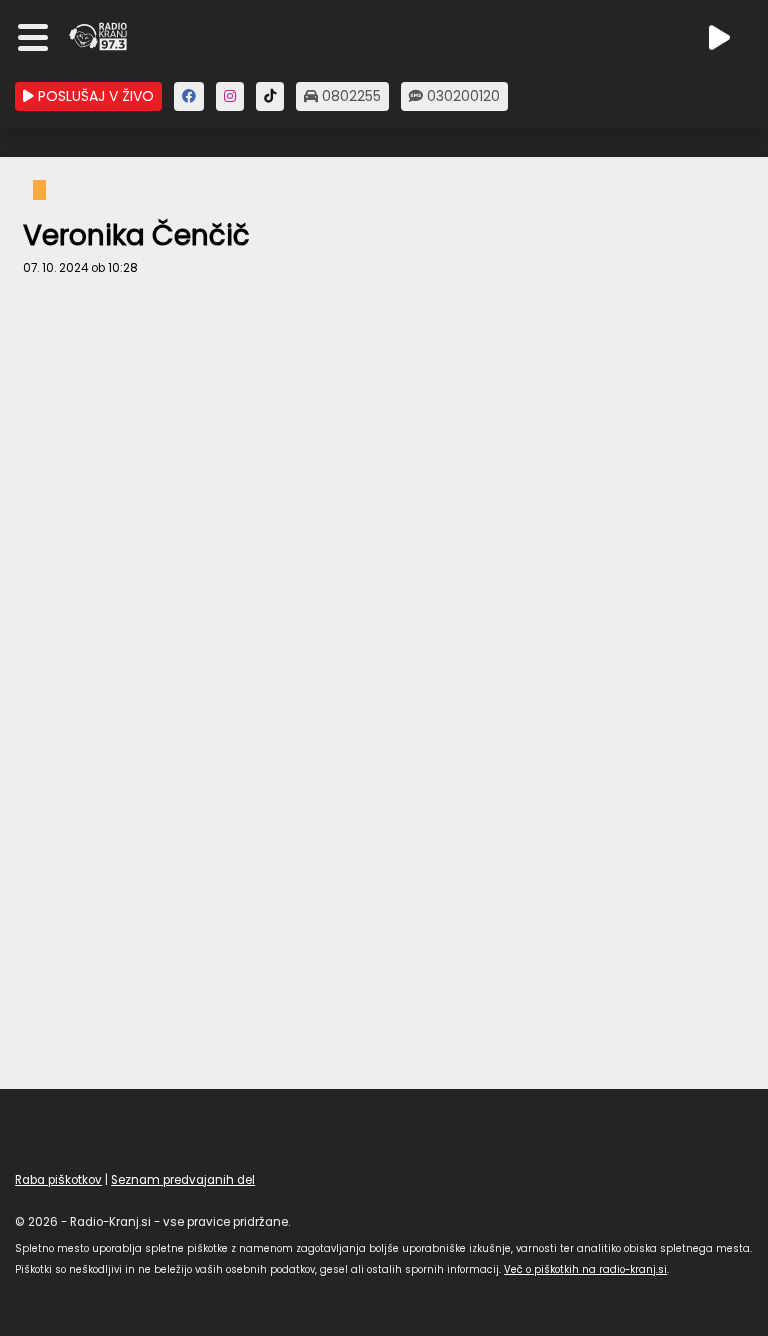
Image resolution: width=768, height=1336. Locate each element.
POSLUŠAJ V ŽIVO (94, 96)
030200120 (461, 96)
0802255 (349, 96)
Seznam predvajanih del (183, 1180)
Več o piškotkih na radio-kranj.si (585, 1269)
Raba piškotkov (58, 1180)
